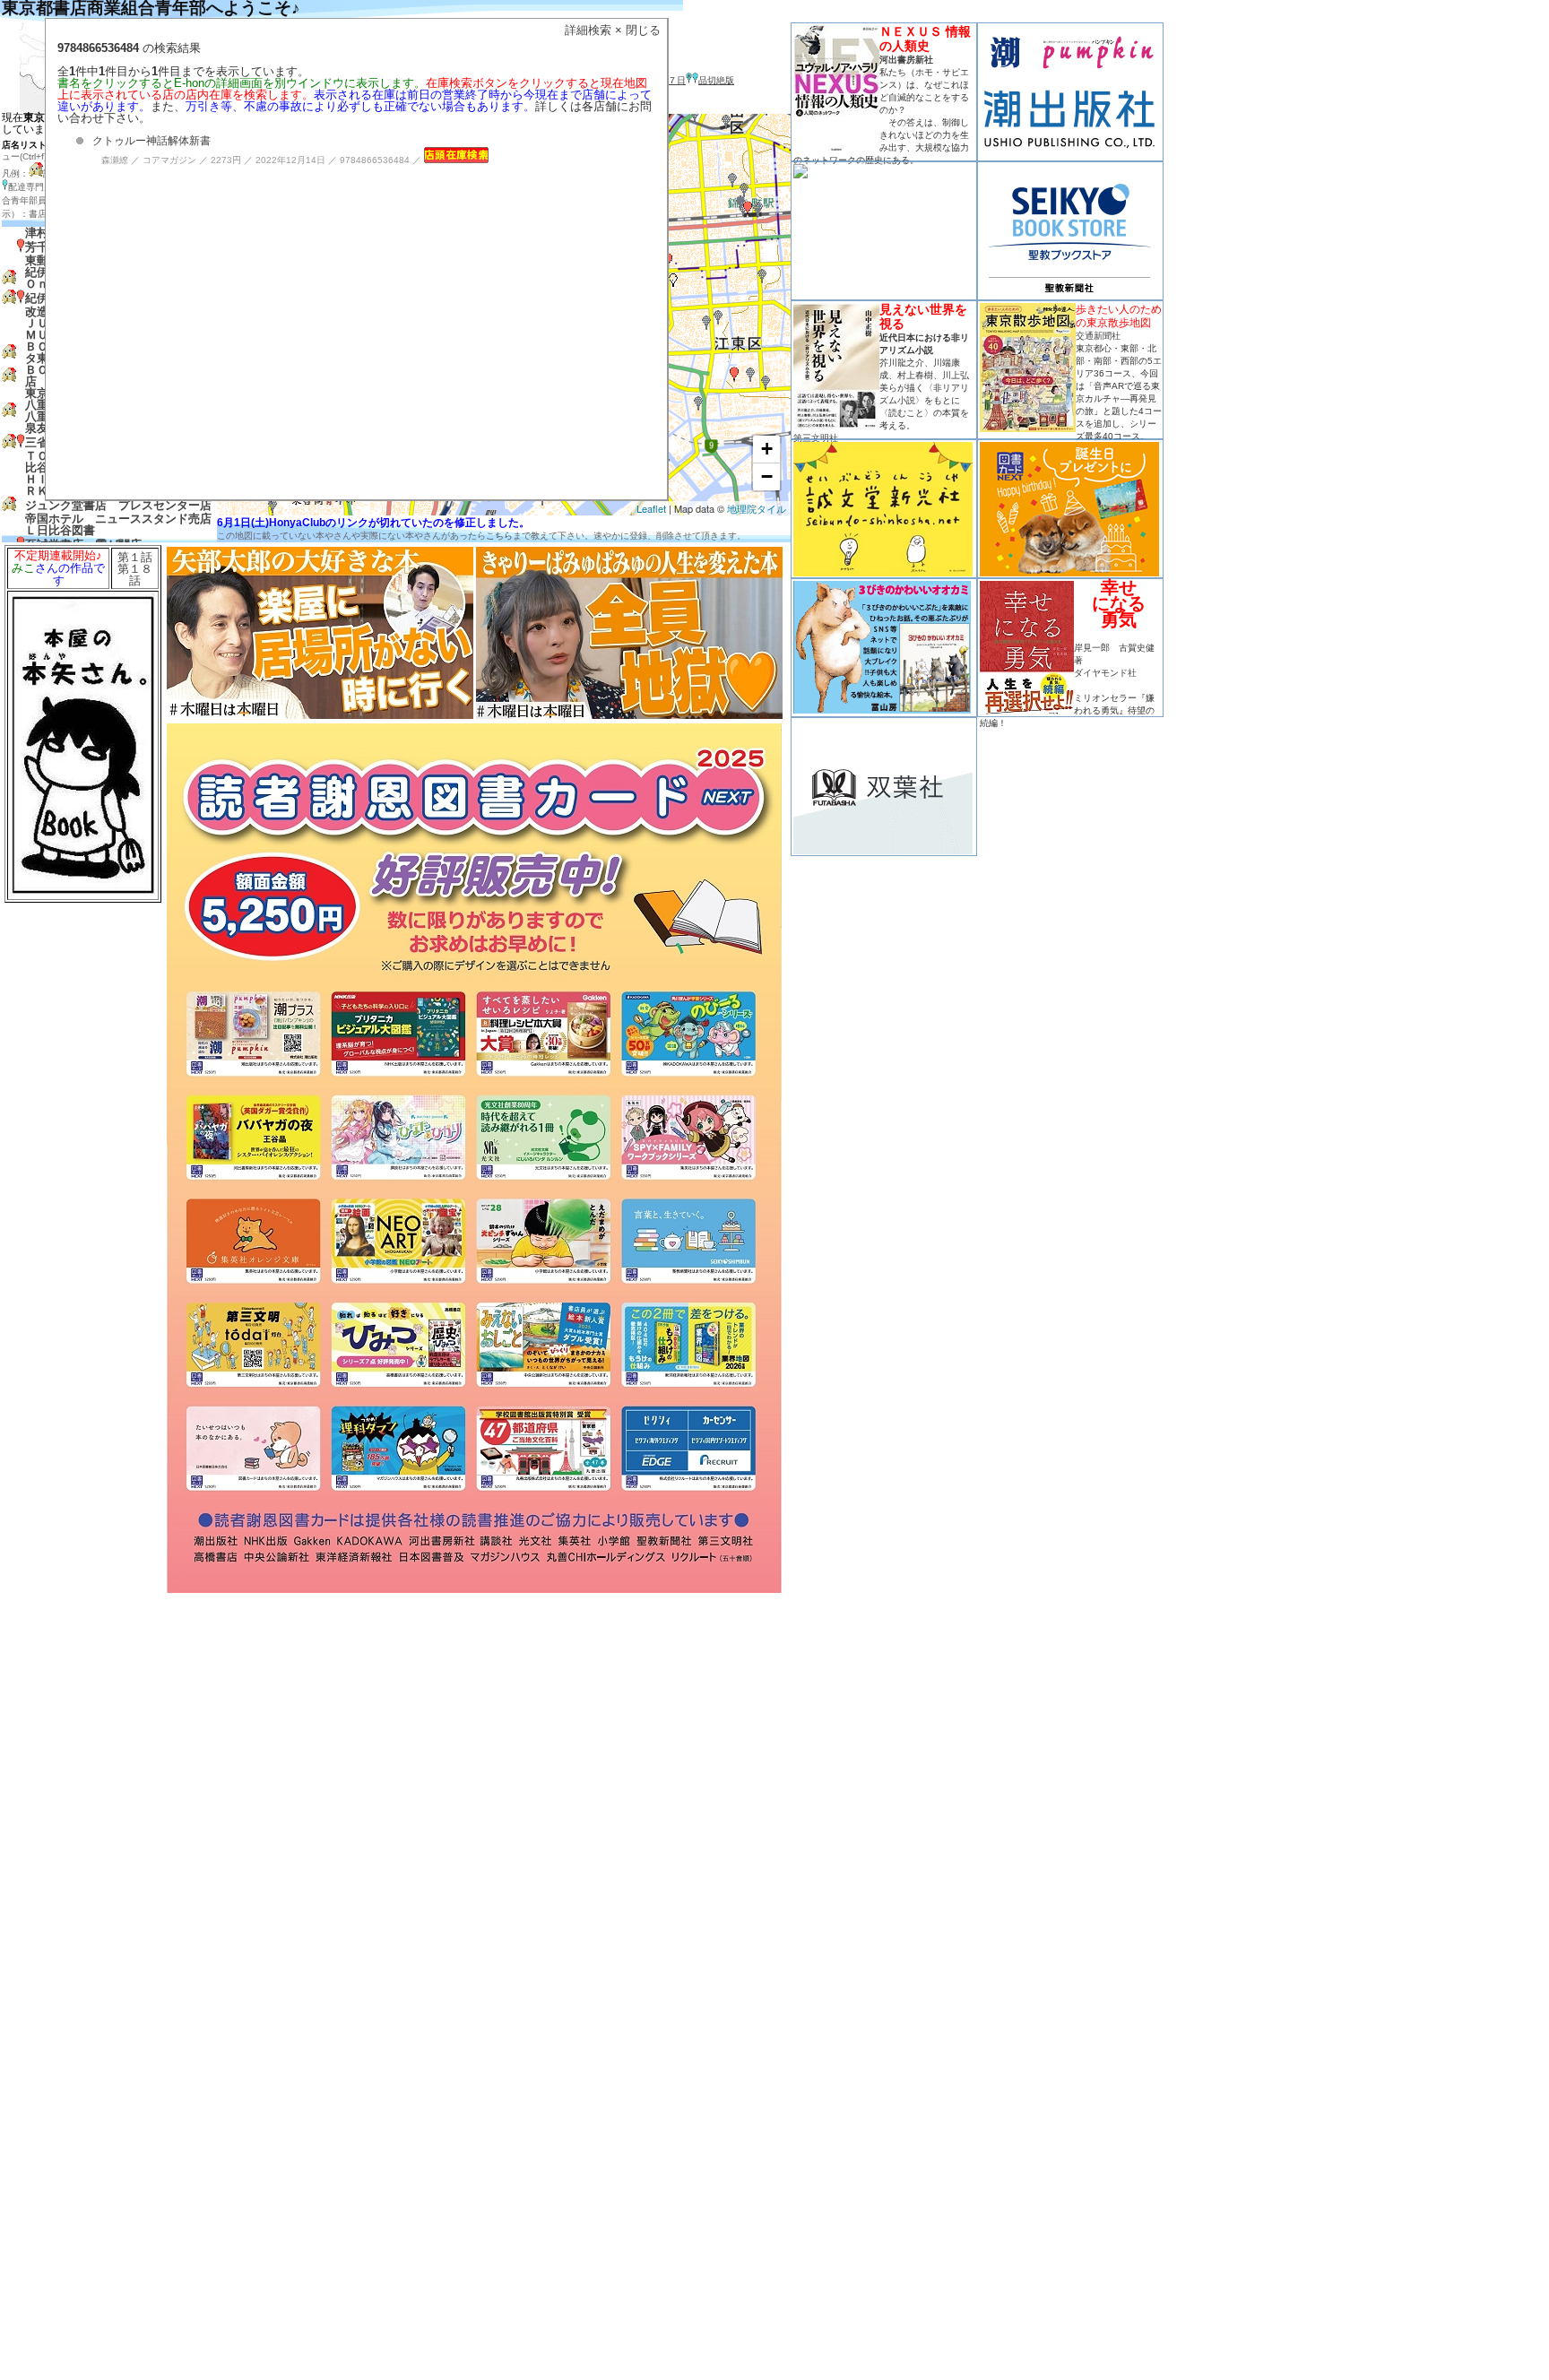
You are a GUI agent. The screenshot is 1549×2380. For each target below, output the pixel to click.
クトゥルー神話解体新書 (151, 141)
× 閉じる (638, 30)
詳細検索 (588, 30)
